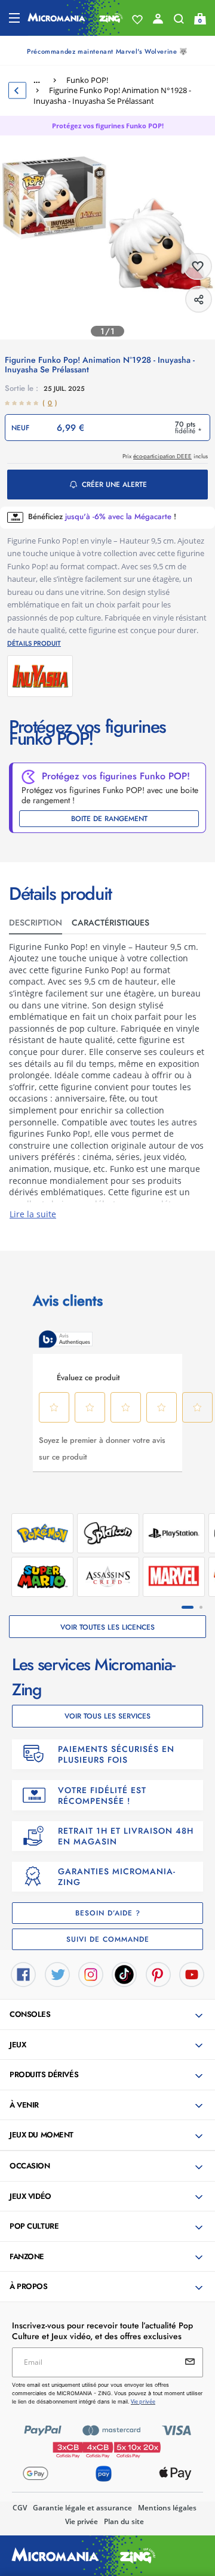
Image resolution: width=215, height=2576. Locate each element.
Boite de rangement (109, 819)
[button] (109, 2015)
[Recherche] (179, 21)
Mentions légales (167, 2508)
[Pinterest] (158, 1973)
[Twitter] (57, 1973)
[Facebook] (23, 1973)
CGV (20, 2508)
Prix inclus (165, 456)
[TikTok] (124, 1973)
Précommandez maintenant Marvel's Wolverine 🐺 (107, 51)
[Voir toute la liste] (137, 20)
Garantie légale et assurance (82, 2508)
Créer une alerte (114, 485)
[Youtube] (192, 1973)
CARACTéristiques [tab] (110, 923)
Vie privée (82, 2521)
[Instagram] (91, 1973)
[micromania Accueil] (75, 18)
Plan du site (124, 2521)
